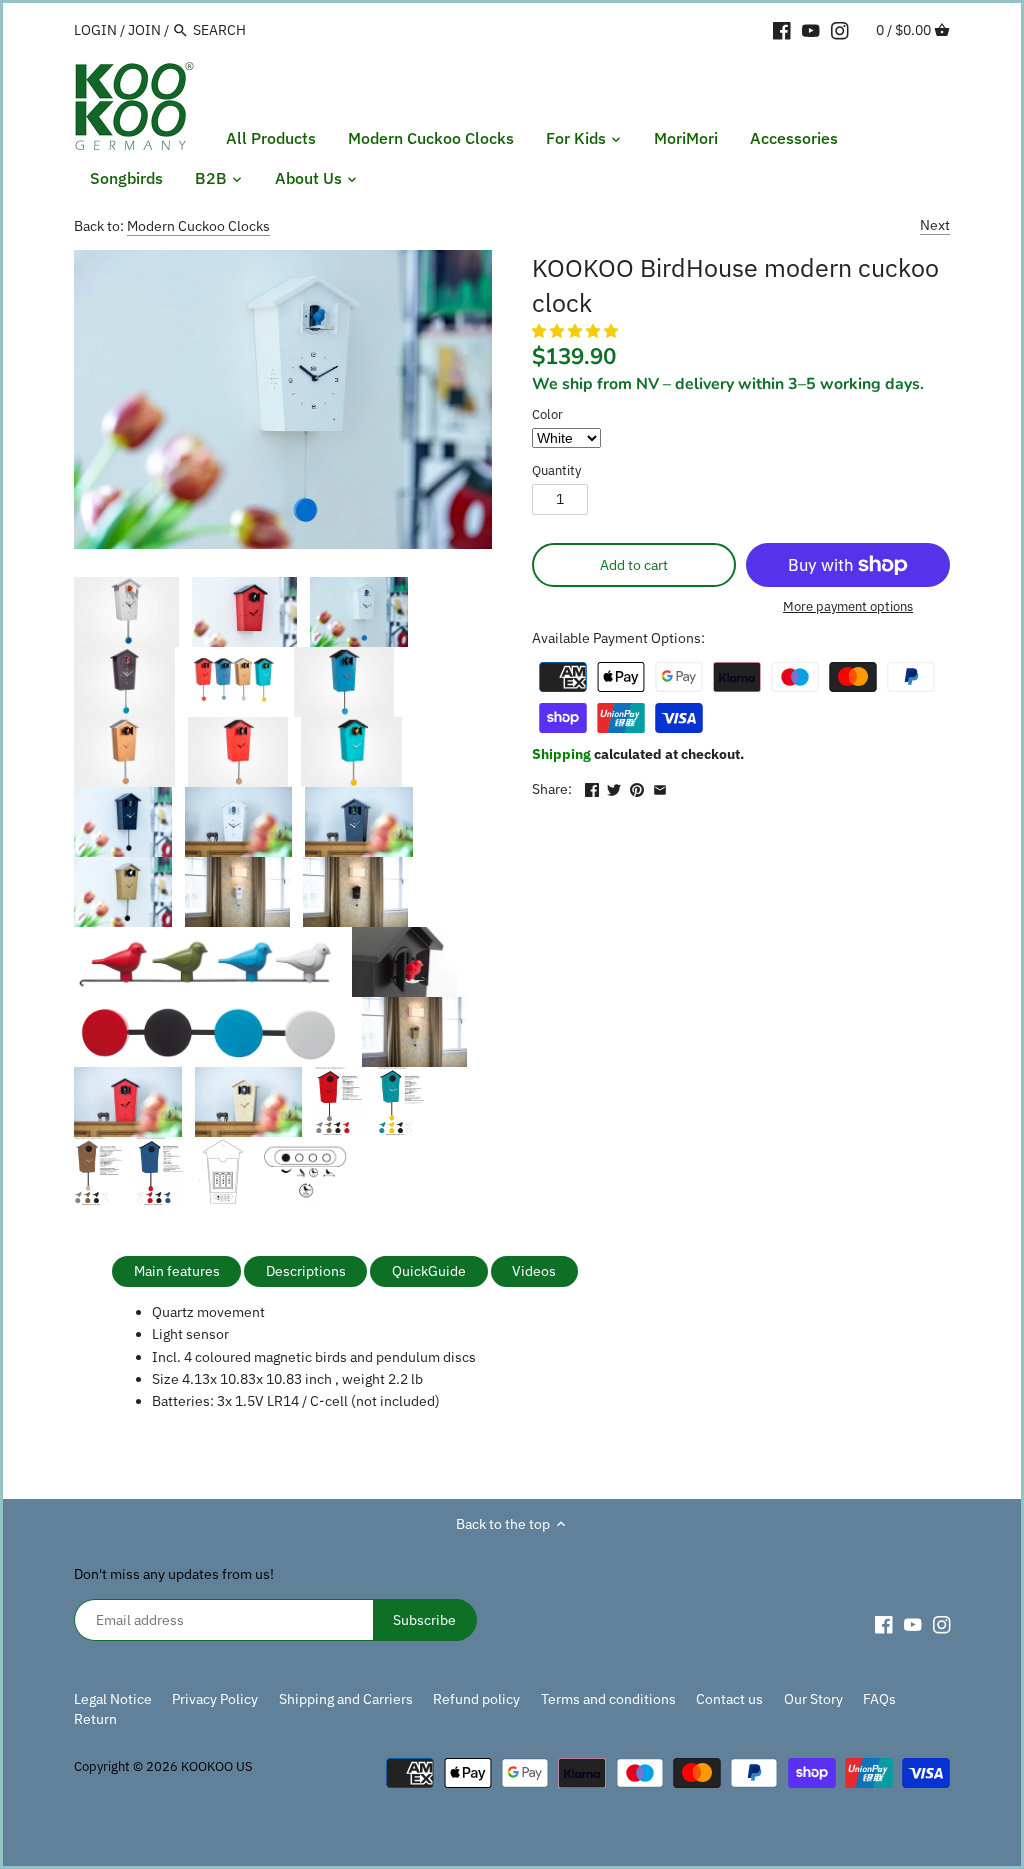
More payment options (848, 607)
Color (547, 414)
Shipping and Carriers (346, 1699)
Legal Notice (113, 1699)
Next (935, 225)
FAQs (879, 1699)
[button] (576, 331)
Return (95, 1719)
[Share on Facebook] (592, 787)
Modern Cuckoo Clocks (198, 226)
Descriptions (306, 1271)
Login (95, 30)
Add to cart (634, 565)
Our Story (813, 1699)
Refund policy (476, 1699)
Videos (534, 1271)
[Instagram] (840, 29)
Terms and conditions (608, 1699)
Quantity (556, 470)
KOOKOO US (217, 1766)
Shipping (563, 754)
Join (144, 30)
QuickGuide (429, 1271)
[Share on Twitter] (614, 787)
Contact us (729, 1699)
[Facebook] (782, 29)
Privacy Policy (215, 1699)
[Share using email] (660, 787)
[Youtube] (811, 29)
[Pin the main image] (637, 787)
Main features (177, 1271)
